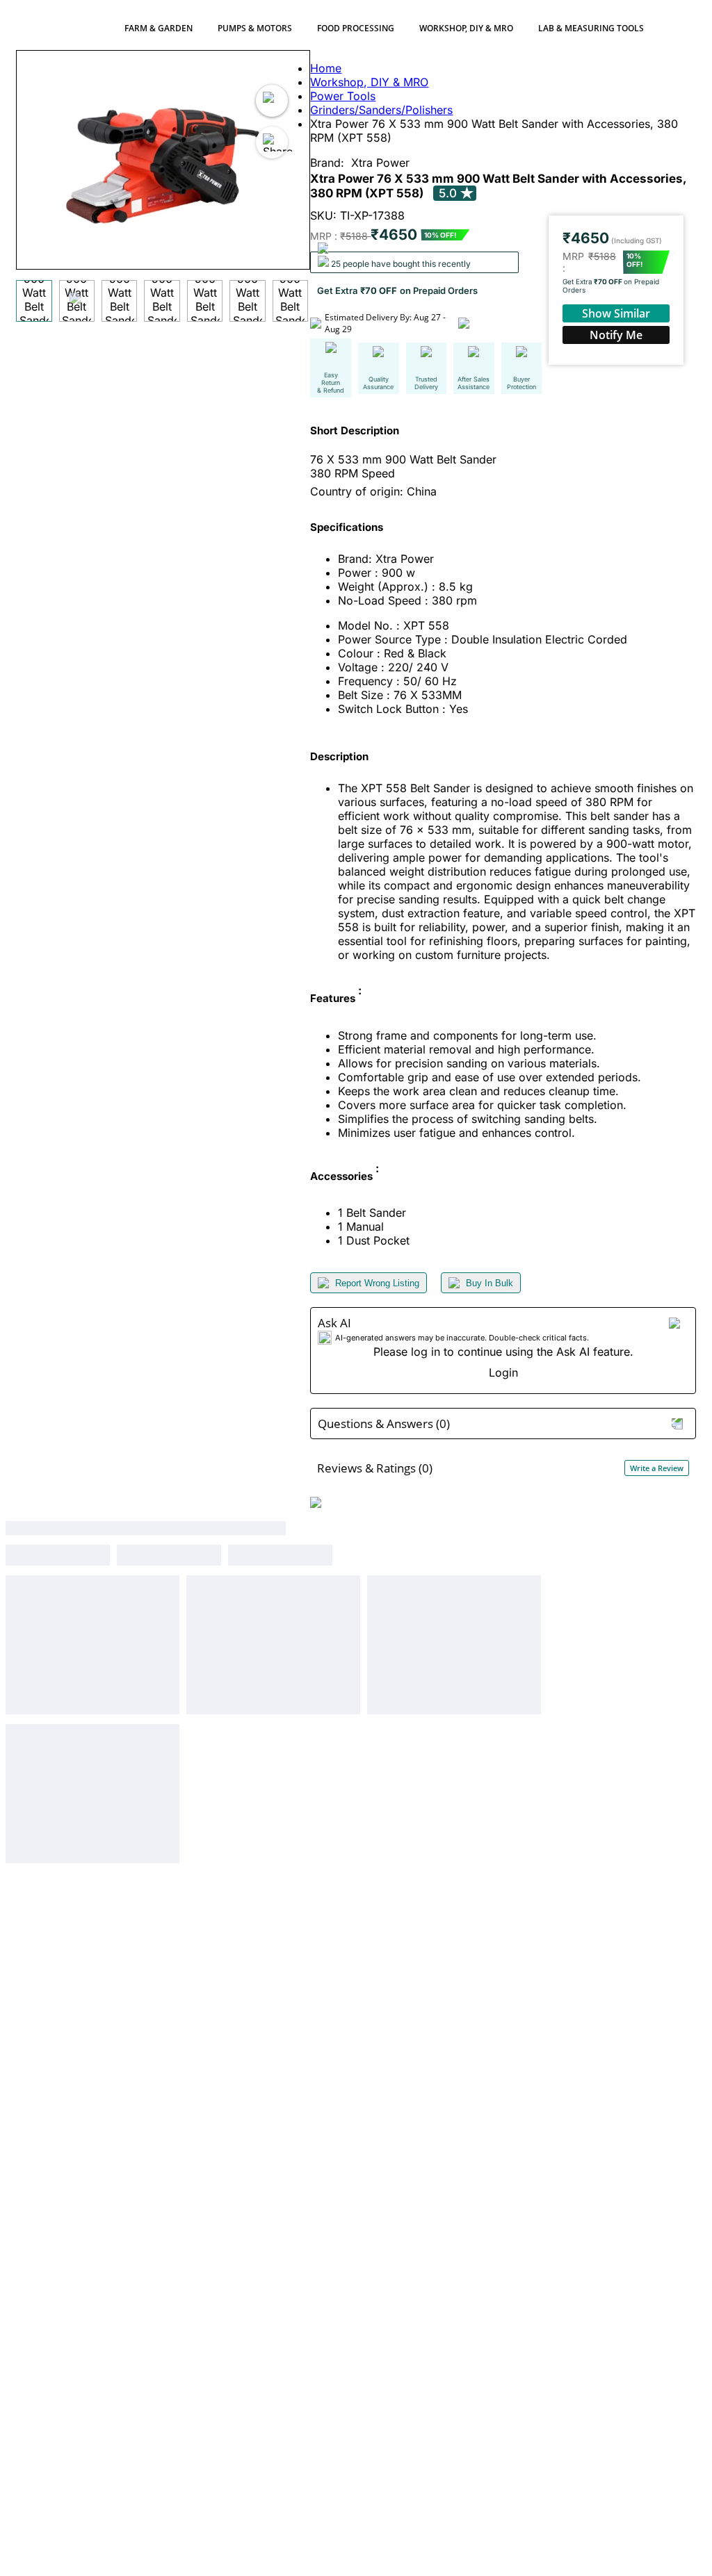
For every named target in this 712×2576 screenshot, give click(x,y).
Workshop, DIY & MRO (466, 28)
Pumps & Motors (255, 28)
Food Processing (356, 28)
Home (326, 68)
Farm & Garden (159, 28)
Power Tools (343, 96)
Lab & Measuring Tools (591, 28)
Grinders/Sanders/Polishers (381, 110)
